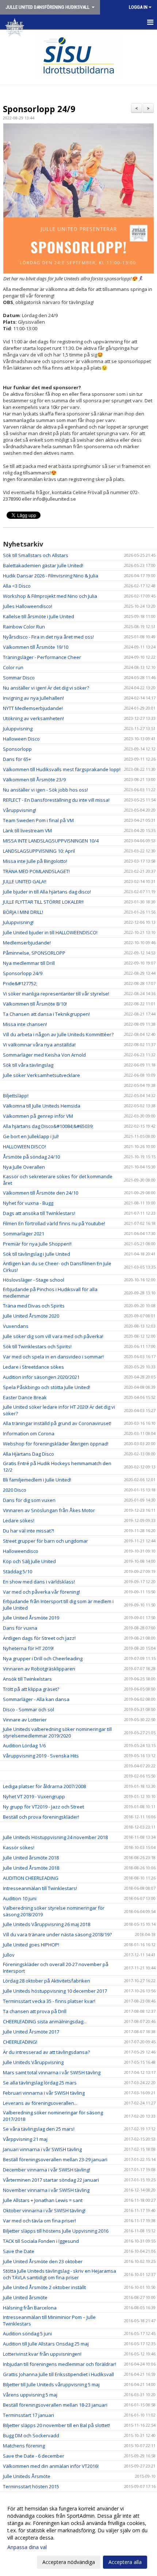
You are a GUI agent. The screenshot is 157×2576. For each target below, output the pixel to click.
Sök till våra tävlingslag (28, 1065)
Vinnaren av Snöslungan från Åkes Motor (49, 1510)
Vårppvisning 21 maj (25, 2139)
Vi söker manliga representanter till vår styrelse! (56, 994)
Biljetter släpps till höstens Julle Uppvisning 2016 (56, 2231)
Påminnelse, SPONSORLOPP (34, 953)
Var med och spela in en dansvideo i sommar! (53, 1357)
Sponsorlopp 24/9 (39, 109)
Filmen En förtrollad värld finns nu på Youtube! (54, 1223)
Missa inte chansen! (25, 1024)
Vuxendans (16, 1326)
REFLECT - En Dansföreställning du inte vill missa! (56, 800)
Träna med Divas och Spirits (34, 1306)
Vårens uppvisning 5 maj (30, 2395)
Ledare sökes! (19, 1520)
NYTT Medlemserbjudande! (33, 708)
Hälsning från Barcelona (30, 2308)
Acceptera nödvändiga (69, 2562)
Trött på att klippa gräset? (31, 1689)
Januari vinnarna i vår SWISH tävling (42, 2149)
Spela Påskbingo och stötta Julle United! (47, 1387)
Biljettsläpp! (16, 1096)
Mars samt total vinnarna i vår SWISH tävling (52, 2072)
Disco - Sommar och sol (28, 1709)
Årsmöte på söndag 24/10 (31, 1157)
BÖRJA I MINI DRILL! (23, 912)
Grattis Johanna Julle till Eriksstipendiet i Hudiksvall (58, 2374)
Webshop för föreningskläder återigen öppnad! (56, 1444)
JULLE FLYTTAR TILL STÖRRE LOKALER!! (43, 902)
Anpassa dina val (27, 2547)
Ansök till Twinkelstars (27, 1679)
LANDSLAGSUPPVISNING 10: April (39, 851)
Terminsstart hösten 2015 (31, 2486)
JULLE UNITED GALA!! (25, 881)
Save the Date (19, 2251)
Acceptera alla (125, 2562)
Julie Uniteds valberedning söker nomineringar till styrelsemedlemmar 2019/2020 (57, 1732)
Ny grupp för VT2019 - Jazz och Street (43, 1807)
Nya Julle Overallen (24, 1167)
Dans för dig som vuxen (29, 1500)
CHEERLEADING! (20, 2042)
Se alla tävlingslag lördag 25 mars (40, 2083)
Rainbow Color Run (24, 627)
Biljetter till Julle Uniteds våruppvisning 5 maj (51, 2384)
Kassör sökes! (19, 1847)
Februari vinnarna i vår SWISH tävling (44, 2093)
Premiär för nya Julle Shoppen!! (37, 1244)
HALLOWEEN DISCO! (24, 1147)
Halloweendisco (21, 1551)
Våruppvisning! (20, 810)
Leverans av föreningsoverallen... (40, 2103)
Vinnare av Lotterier (25, 1720)
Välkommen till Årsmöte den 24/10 (41, 1193)
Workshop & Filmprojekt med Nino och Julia (50, 596)
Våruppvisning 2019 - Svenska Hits (41, 1756)
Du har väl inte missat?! (28, 1531)
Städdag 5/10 (18, 1571)
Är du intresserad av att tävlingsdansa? (46, 2052)
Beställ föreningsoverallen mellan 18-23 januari (55, 2405)
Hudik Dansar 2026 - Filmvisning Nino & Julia (51, 576)
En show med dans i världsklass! (39, 1582)
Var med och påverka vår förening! (41, 1592)
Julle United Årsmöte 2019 (31, 1618)
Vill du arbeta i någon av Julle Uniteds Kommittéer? (58, 1034)
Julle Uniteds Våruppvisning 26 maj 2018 (47, 1924)
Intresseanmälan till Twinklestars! (40, 1888)
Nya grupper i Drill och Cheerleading (43, 1658)
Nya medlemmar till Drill (29, 963)
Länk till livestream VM (27, 831)
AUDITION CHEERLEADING (31, 1878)
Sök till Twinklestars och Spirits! (37, 1346)
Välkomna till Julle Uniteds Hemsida (42, 1106)
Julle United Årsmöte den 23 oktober (43, 2261)
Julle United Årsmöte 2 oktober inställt (44, 2287)
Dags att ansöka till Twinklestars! (39, 1213)
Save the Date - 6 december (34, 2456)
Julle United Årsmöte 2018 (31, 1868)
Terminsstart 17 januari (28, 2415)
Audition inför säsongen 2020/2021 (41, 1377)
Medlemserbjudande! (27, 943)
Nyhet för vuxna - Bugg (28, 1203)
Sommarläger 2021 (24, 1234)
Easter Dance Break (25, 1397)
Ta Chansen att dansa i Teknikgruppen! (46, 1014)
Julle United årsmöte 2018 (31, 1858)
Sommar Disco (19, 678)
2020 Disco (15, 1490)
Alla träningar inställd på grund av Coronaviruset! (57, 1423)
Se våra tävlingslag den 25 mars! (39, 2129)
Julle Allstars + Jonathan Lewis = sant (43, 2200)
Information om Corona (29, 1433)
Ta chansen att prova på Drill (35, 2011)
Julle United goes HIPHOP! (31, 1945)
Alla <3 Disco (17, 586)
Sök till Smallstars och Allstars (36, 555)
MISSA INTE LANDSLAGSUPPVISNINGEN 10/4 (51, 841)
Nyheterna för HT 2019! (28, 1648)
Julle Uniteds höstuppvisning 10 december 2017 (55, 1991)
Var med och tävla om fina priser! (39, 2221)
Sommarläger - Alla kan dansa (36, 1699)
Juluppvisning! (18, 922)
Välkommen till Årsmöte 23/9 (34, 780)
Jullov (9, 1955)
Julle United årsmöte (25, 2297)
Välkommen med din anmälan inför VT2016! (51, 2466)
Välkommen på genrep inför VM (38, 1116)
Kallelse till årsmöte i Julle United (39, 616)
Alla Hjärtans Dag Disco (28, 1454)
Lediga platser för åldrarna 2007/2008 (44, 1786)
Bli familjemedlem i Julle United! (37, 1480)
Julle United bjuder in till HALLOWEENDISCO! (50, 932)
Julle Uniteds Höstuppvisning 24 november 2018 (55, 1837)
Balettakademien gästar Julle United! (43, 565)
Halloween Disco (21, 739)
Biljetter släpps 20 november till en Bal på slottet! (56, 2425)
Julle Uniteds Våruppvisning (33, 2062)
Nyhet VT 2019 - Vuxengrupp (34, 1796)
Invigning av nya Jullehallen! (33, 698)
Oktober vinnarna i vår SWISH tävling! (44, 2210)
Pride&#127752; (20, 983)
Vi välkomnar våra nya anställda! (39, 1045)
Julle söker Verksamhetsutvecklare (41, 1075)
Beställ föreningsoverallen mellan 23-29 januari (55, 2159)
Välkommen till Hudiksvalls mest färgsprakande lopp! (62, 769)
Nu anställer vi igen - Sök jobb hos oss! (45, 790)
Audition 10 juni (20, 1898)
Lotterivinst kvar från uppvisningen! (42, 2354)
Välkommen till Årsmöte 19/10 (36, 647)
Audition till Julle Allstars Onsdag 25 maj (46, 2344)
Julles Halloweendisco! (28, 606)
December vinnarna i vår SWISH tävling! (47, 2170)
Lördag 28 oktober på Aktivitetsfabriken (47, 1981)
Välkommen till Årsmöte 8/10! (35, 1004)
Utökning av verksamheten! (33, 718)
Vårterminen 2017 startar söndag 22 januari (51, 2180)
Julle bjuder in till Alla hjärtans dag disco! (47, 892)
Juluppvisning (18, 729)
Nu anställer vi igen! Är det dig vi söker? (46, 688)
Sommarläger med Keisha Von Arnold (44, 1055)
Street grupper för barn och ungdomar (45, 1541)
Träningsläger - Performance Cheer (42, 657)
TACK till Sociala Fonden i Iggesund (41, 2241)
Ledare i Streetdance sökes (33, 1367)
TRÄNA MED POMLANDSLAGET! (36, 871)
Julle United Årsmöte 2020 (31, 1316)
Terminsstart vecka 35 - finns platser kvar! (49, 2001)
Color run (13, 667)
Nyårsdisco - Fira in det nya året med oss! (48, 637)
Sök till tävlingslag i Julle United (37, 1254)
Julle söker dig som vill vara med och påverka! (53, 1336)
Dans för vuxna (20, 1628)
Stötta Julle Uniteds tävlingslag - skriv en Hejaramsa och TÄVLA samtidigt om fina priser (60, 2274)
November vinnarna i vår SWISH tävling (46, 2190)
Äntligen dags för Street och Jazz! (39, 1638)
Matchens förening (24, 2446)
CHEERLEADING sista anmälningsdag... (45, 2021)
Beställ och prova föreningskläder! (41, 1817)
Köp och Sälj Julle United (29, 1561)
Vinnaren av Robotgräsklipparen (39, 1669)
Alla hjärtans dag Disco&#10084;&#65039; (48, 1126)
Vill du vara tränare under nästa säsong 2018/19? (57, 1934)
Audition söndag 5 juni (27, 2334)
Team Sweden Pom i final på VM (38, 820)
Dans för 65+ (17, 759)
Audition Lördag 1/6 (24, 1745)
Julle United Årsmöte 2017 (31, 2032)
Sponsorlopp (17, 749)
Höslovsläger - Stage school (34, 1280)
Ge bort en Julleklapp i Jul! (31, 1136)
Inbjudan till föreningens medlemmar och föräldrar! (60, 2364)
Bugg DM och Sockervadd (31, 2435)
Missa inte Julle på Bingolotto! (35, 861)
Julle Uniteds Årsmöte (27, 2476)
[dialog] (78, 2535)
